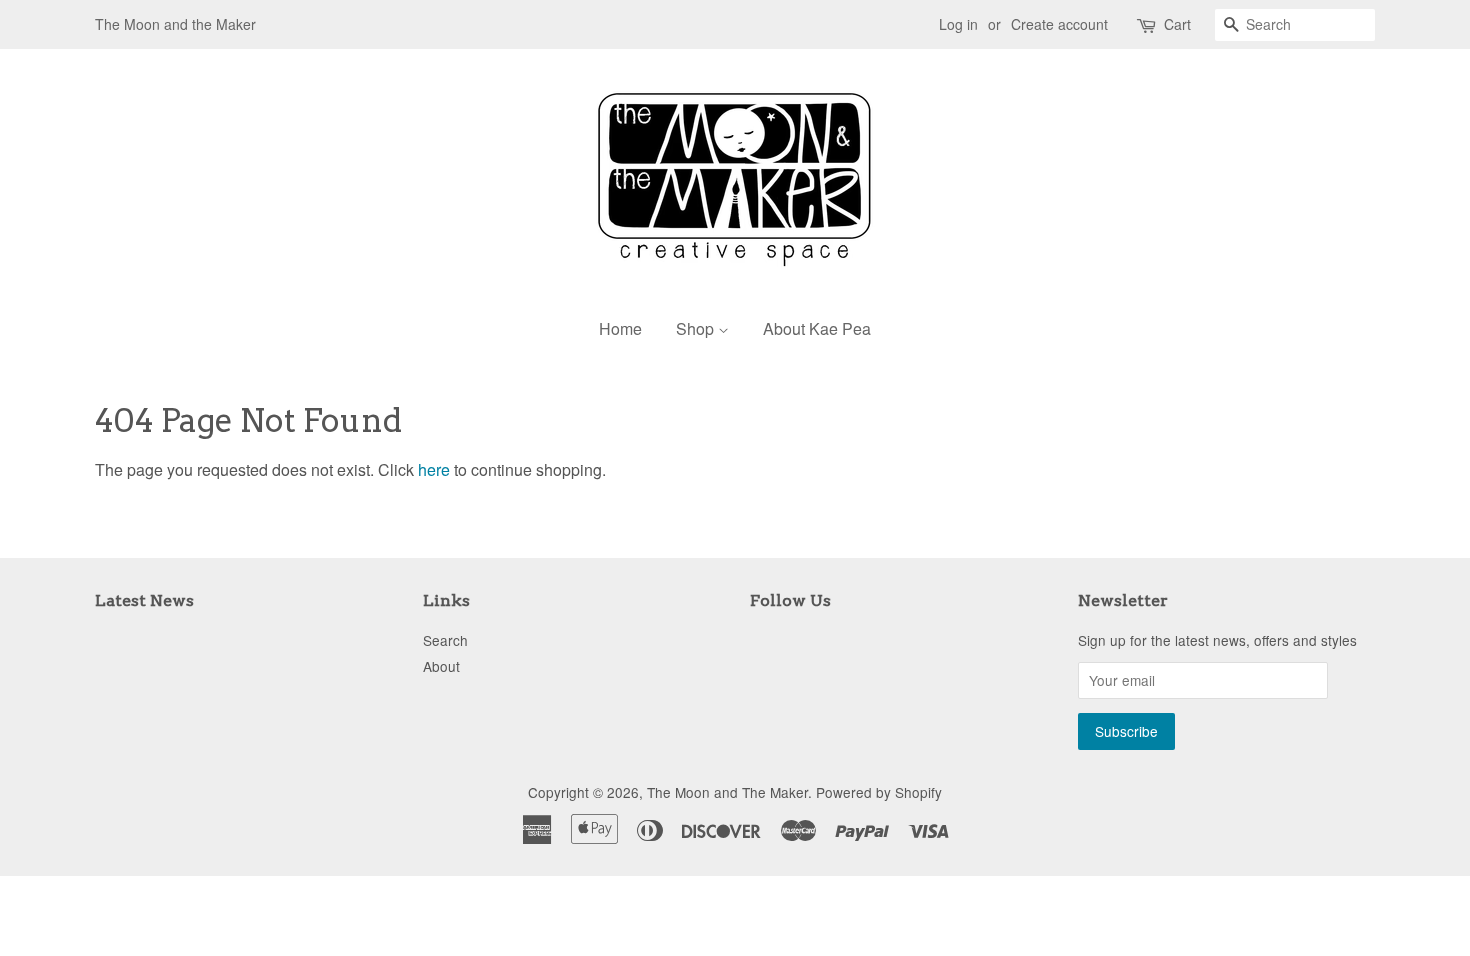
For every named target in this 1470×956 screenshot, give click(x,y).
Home (620, 328)
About (441, 666)
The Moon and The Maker (727, 792)
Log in (958, 24)
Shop (697, 328)
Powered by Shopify (879, 792)
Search (445, 640)
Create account (1059, 24)
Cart (1177, 24)
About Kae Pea (817, 328)
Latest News (144, 600)
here (434, 469)
